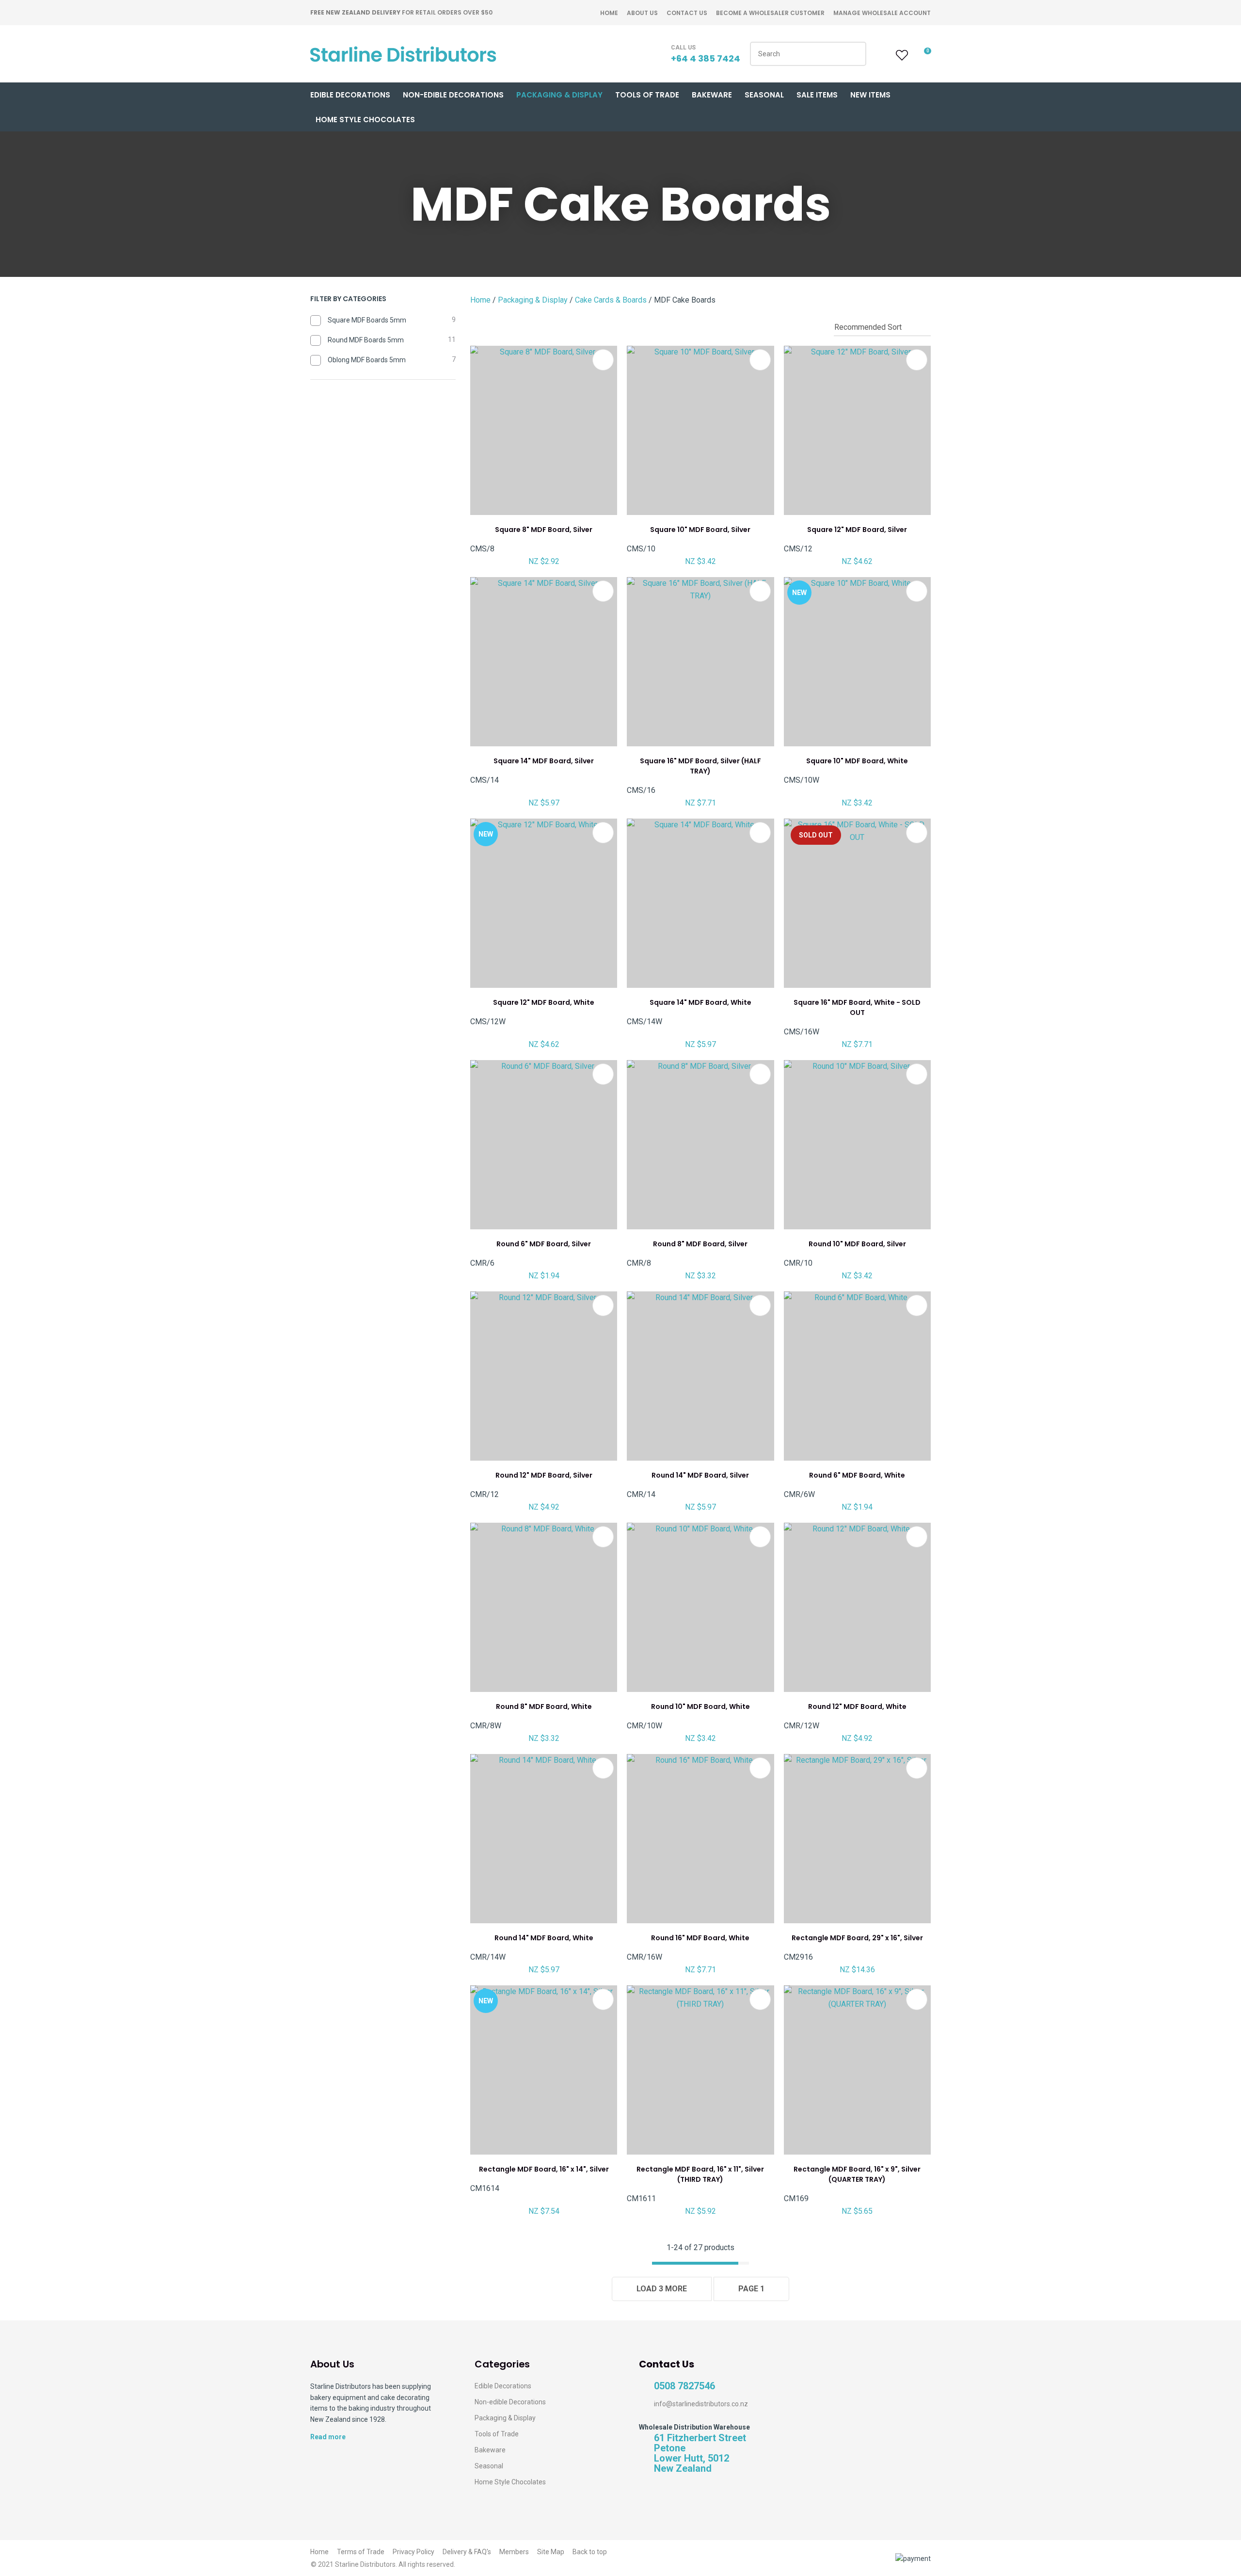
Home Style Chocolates (365, 120)
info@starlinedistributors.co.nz (701, 2404)
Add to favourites (603, 360)
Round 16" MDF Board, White (700, 1938)
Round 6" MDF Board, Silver (544, 1244)
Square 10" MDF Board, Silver (700, 530)
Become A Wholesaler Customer (770, 13)
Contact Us (687, 13)
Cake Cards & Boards (611, 300)
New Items (870, 95)
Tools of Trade (647, 95)
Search (855, 54)
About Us (642, 13)
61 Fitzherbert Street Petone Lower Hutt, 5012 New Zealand (700, 2453)
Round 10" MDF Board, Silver (857, 1244)
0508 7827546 (684, 2386)
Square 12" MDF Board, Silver (857, 530)
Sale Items (817, 95)
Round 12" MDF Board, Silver (544, 1475)
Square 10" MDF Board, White (857, 761)
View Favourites (901, 55)
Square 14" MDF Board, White (700, 1002)
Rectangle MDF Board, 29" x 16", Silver (857, 1938)
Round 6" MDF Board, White (857, 1475)
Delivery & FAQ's (467, 2552)
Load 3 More (662, 2289)
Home (609, 13)
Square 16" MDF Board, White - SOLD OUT (857, 1007)
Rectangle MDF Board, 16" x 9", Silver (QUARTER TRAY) (857, 2174)
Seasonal (764, 95)
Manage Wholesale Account (882, 13)
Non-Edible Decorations (453, 95)
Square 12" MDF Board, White (544, 1002)
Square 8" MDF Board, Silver (544, 530)
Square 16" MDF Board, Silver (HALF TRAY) (700, 766)
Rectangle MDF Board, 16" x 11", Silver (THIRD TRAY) (700, 2174)
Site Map (551, 2552)
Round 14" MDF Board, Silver (700, 1475)
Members (514, 2552)
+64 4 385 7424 (706, 58)
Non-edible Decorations (510, 2402)
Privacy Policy (414, 2552)
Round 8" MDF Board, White (544, 1707)
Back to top (590, 2552)
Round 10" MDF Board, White (700, 1707)
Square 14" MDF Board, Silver (544, 761)
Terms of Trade (361, 2552)
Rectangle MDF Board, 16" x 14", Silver (544, 2169)
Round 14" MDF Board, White (544, 1938)
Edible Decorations (350, 95)
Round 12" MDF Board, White (857, 1707)
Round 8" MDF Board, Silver (700, 1244)
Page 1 (751, 2289)
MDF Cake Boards (685, 300)
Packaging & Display (559, 95)
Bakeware (712, 95)
